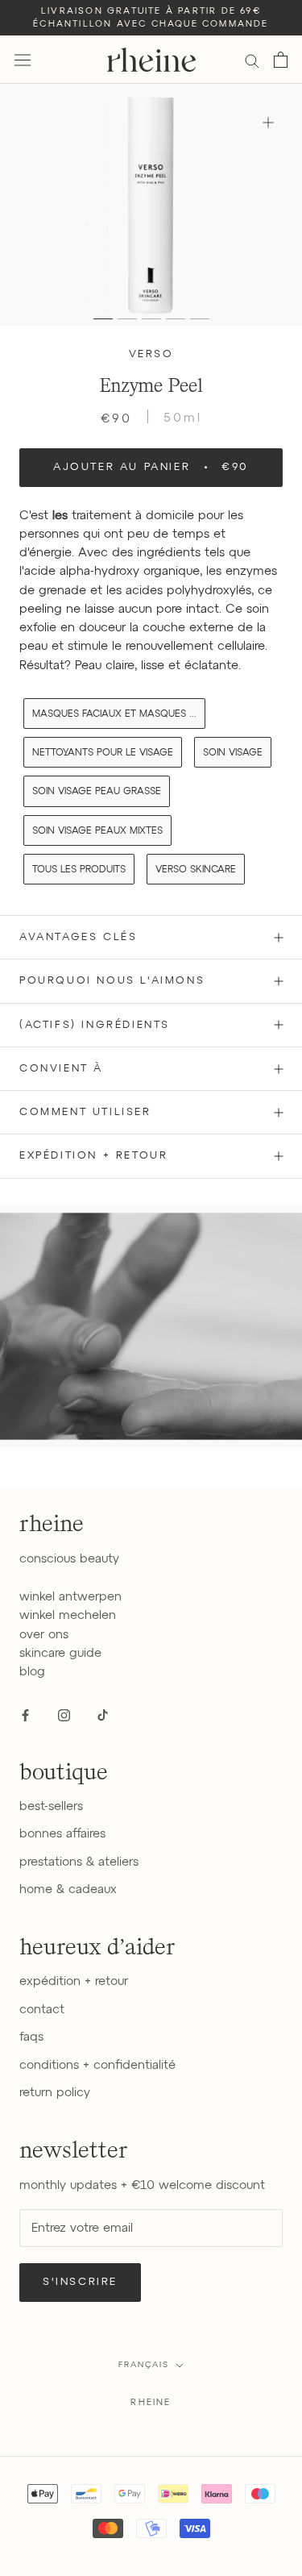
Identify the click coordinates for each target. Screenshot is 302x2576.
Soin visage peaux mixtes (97, 831)
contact (42, 2010)
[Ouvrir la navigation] (23, 60)
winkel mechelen (68, 1615)
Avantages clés (78, 937)
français (144, 2365)
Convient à (61, 1069)
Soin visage (233, 753)
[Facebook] (25, 1715)
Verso (151, 354)
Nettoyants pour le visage (103, 753)
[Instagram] (64, 1715)
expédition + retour (74, 1981)
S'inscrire (80, 2282)
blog (32, 1672)
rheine (151, 2402)
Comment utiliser (85, 1112)
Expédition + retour (93, 1156)
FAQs (31, 2037)
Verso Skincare (196, 870)
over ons (44, 1635)
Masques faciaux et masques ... (114, 714)
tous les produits (79, 870)
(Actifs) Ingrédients (95, 1025)
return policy (55, 2093)
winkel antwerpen (70, 1597)
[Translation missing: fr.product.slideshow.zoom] (268, 122)
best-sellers (51, 1806)
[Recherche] (252, 60)
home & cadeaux (68, 1889)
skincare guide (60, 1653)
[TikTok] (103, 1715)
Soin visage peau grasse (97, 792)
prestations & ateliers (79, 1862)
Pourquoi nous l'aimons (112, 981)
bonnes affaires (62, 1834)
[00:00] (151, 205)
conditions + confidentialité (97, 2065)
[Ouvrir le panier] (281, 60)
